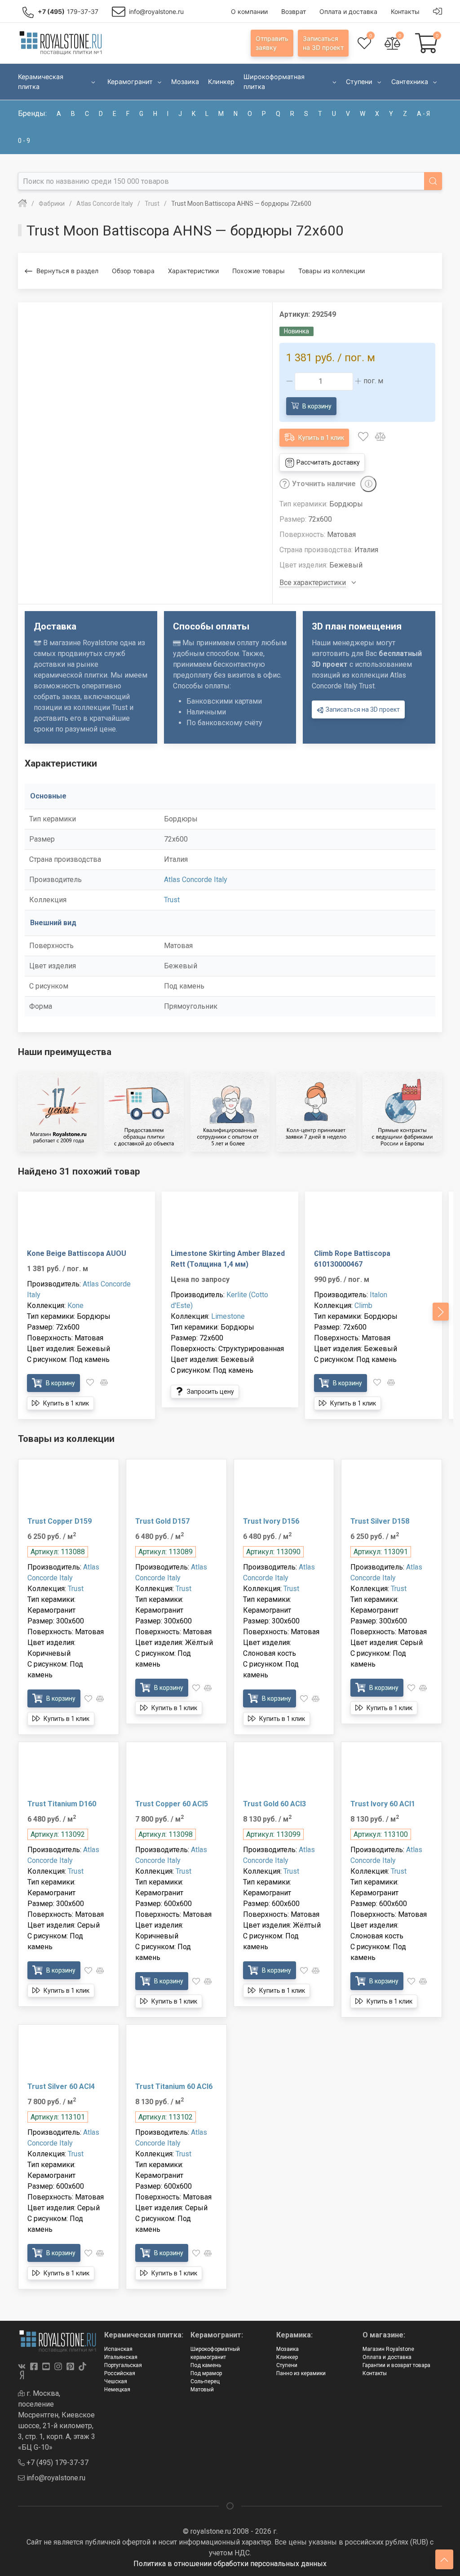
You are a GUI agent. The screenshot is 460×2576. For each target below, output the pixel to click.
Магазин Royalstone (388, 2349)
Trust (172, 900)
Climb (363, 1306)
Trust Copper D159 (60, 1521)
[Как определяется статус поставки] (368, 484)
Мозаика (287, 2349)
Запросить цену (210, 1392)
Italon (378, 1295)
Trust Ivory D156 (271, 1521)
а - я (423, 114)
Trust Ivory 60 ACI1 (383, 1804)
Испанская (118, 2349)
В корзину (316, 406)
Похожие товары (259, 271)
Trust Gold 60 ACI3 (274, 1804)
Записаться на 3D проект (362, 709)
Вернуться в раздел (67, 271)
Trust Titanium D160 (62, 1804)
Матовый (202, 2390)
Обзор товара (133, 271)
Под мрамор (206, 2373)
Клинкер (287, 2357)
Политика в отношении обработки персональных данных (230, 2564)
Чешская (116, 2381)
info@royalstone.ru (55, 2478)
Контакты (375, 2373)
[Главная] (22, 204)
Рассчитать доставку (327, 462)
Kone (75, 1306)
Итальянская (121, 2357)
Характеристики (193, 271)
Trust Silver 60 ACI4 (61, 2086)
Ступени (287, 2365)
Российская (120, 2373)
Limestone (228, 1316)
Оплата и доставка (387, 2357)
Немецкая (117, 2390)
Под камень (206, 2365)
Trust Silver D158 (380, 1521)
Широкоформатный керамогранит (215, 2353)
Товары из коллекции (332, 271)
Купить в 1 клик (321, 438)
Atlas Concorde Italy (196, 880)
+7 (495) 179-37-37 (57, 2463)
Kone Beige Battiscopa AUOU (77, 1253)
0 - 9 (24, 141)
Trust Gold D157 (162, 1521)
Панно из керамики (301, 2373)
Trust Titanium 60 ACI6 (174, 2086)
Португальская (123, 2365)
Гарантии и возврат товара (396, 2365)
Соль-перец (205, 2381)
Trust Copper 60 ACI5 (172, 1804)
